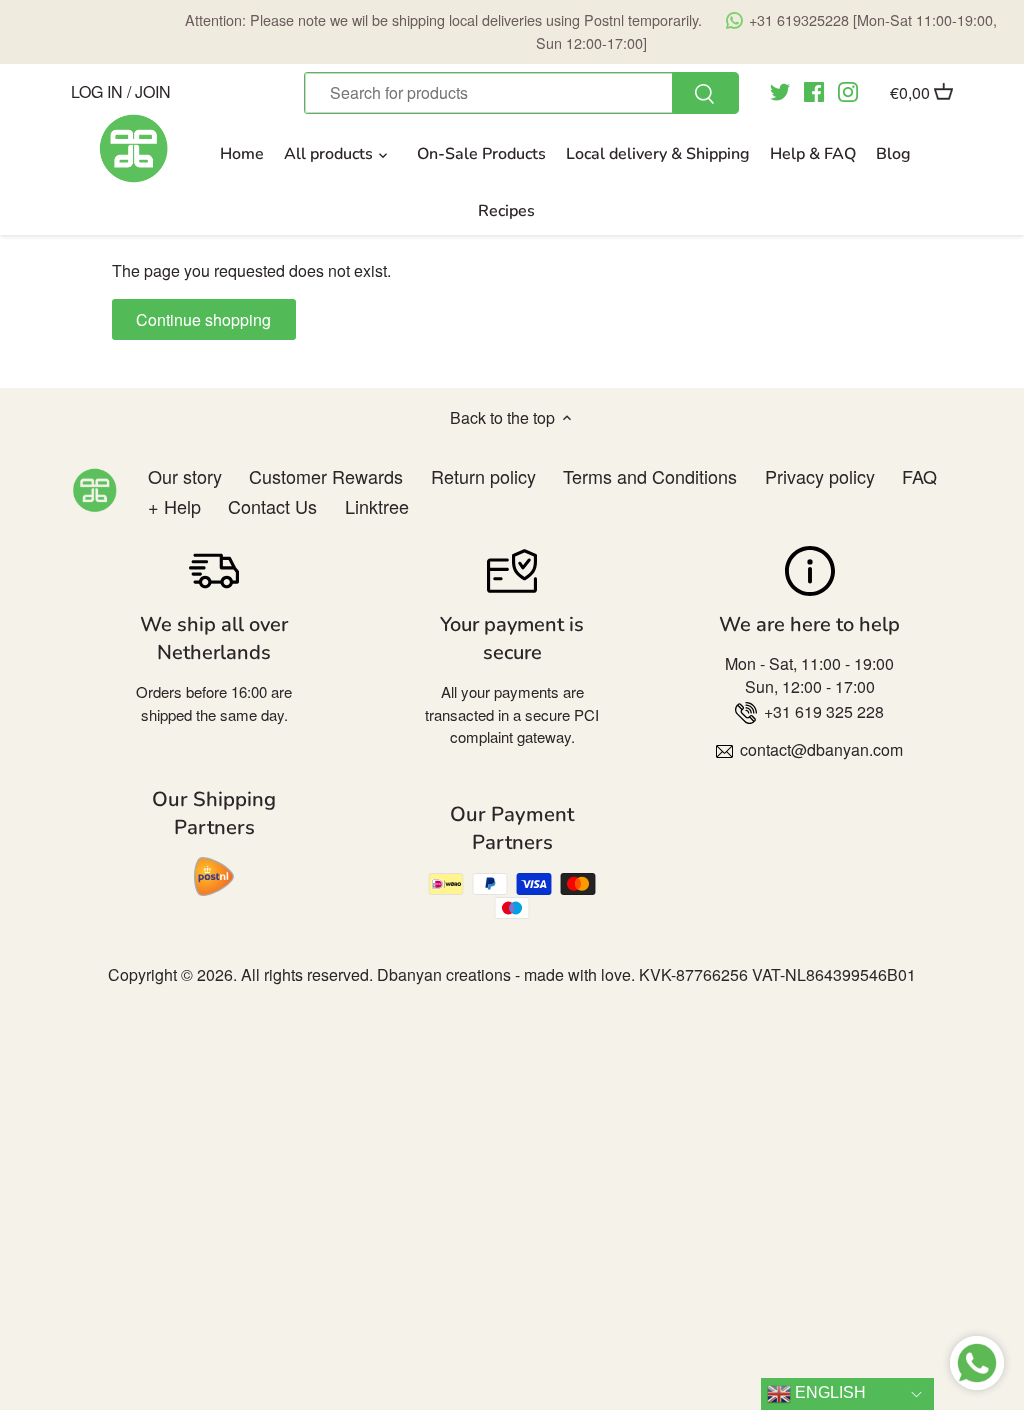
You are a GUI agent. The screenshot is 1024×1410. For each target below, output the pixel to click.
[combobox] (521, 93)
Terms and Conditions (650, 476)
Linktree (377, 506)
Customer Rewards (326, 476)
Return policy (483, 476)
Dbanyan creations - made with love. (506, 974)
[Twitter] (780, 91)
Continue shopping (203, 319)
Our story (185, 476)
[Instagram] (848, 91)
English (828, 1392)
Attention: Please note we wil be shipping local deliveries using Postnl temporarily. (591, 30)
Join (153, 90)
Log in (97, 90)
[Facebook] (814, 91)
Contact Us (272, 506)
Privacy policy (820, 476)
